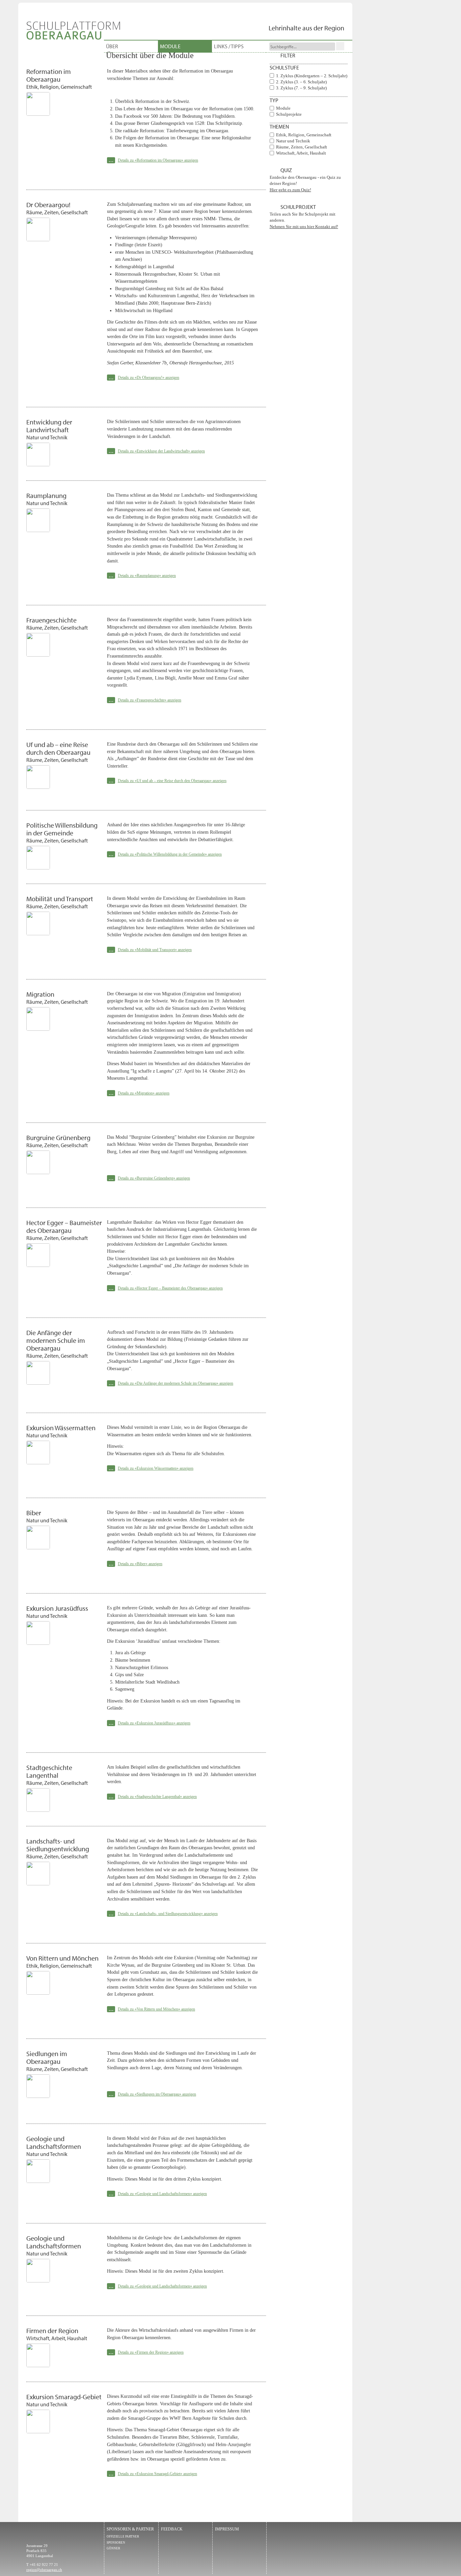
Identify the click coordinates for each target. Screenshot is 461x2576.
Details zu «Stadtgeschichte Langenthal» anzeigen (157, 1797)
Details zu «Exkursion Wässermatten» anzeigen (156, 1468)
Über (112, 46)
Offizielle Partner (123, 2537)
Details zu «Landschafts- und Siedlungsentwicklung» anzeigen (168, 1914)
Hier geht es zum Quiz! (290, 190)
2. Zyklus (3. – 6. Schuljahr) (301, 82)
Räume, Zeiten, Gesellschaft (302, 147)
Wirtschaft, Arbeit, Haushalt (301, 153)
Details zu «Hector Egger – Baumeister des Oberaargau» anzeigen (170, 1288)
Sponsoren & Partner (130, 2529)
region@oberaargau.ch (44, 2570)
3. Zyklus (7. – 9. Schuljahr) (301, 88)
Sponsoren (116, 2543)
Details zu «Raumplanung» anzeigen (147, 576)
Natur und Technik (293, 141)
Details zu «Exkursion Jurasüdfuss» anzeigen (154, 1723)
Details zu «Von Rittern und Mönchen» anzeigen (156, 2009)
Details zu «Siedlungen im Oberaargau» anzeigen (157, 2094)
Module (170, 46)
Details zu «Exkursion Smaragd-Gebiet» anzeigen (157, 2474)
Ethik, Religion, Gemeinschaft (304, 135)
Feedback (172, 2529)
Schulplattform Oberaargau (73, 31)
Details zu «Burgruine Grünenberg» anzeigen (154, 1178)
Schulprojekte (289, 114)
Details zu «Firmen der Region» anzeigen (151, 2352)
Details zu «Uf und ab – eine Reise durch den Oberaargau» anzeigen (172, 781)
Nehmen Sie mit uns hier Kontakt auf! (304, 227)
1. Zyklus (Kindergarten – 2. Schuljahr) (312, 76)
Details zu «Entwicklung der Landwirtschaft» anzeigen (161, 451)
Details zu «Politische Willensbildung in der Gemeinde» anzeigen (170, 854)
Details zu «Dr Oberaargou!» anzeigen (148, 378)
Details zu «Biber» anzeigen (140, 1564)
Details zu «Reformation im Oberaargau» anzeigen (158, 160)
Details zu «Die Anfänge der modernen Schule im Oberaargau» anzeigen (175, 1383)
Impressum (227, 2529)
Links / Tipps (229, 46)
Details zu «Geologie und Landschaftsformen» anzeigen (162, 2194)
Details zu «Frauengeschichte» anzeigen (150, 700)
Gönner (113, 2548)
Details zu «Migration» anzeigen (144, 1093)
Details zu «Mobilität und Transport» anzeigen (155, 950)
